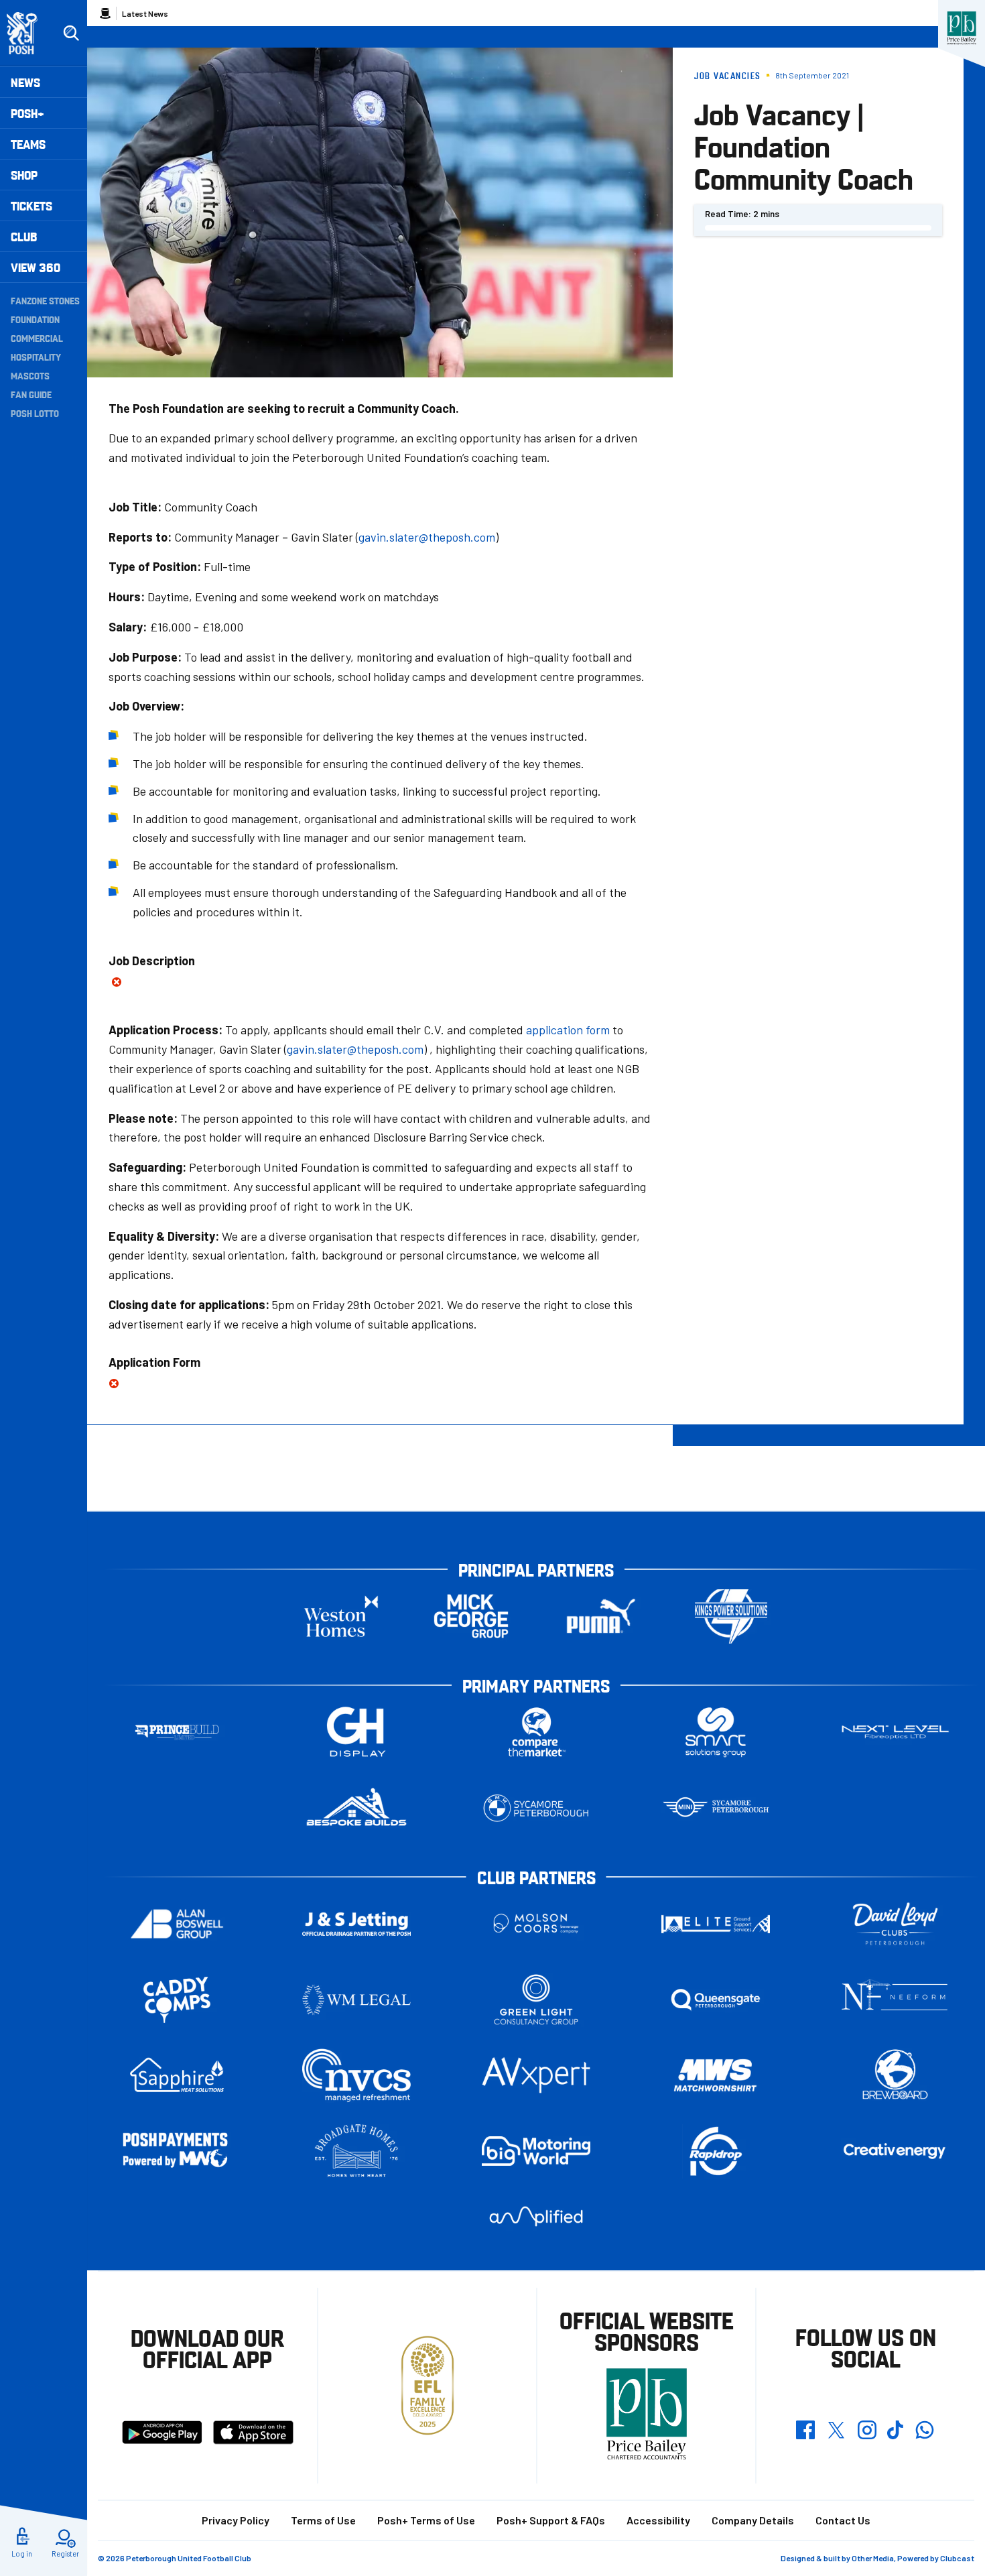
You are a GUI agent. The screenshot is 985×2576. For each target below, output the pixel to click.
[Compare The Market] (536, 1732)
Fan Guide (31, 394)
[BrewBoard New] (895, 2076)
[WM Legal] (356, 2000)
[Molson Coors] (536, 1924)
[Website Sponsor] (962, 28)
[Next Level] (895, 1732)
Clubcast (957, 2558)
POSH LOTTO (35, 413)
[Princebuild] (177, 1732)
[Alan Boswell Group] (177, 1924)
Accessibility (658, 2520)
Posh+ (27, 113)
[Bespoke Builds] (356, 1808)
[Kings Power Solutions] (731, 1616)
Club (24, 236)
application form (568, 1030)
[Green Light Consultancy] (536, 2000)
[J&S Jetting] (356, 1923)
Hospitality (36, 357)
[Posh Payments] (177, 2151)
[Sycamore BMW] (536, 1808)
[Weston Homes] (341, 1616)
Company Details (753, 2520)
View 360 (36, 267)
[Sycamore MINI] (716, 1808)
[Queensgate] (716, 2000)
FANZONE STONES (45, 300)
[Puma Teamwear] (601, 1616)
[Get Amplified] (536, 2216)
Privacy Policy (236, 2520)
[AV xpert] (536, 2075)
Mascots (30, 375)
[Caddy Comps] (177, 2000)
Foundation (35, 319)
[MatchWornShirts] (716, 2076)
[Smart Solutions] (716, 1732)
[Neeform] (895, 2000)
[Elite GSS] (716, 1924)
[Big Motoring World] (536, 2151)
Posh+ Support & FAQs (551, 2520)
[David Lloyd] (895, 1924)
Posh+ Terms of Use (426, 2520)
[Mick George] (471, 1616)
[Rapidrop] (716, 2151)
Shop (24, 175)
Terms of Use (323, 2520)
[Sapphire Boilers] (177, 2075)
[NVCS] (356, 2076)
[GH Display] (356, 1732)
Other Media (873, 2558)
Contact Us (843, 2520)
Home (105, 13)
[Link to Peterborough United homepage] (28, 33)
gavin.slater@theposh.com (427, 537)
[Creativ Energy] (895, 2151)
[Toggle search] (71, 34)
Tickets (31, 205)
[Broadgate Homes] (356, 2151)
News (25, 82)
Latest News (145, 13)
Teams (28, 144)
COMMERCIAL (37, 338)
